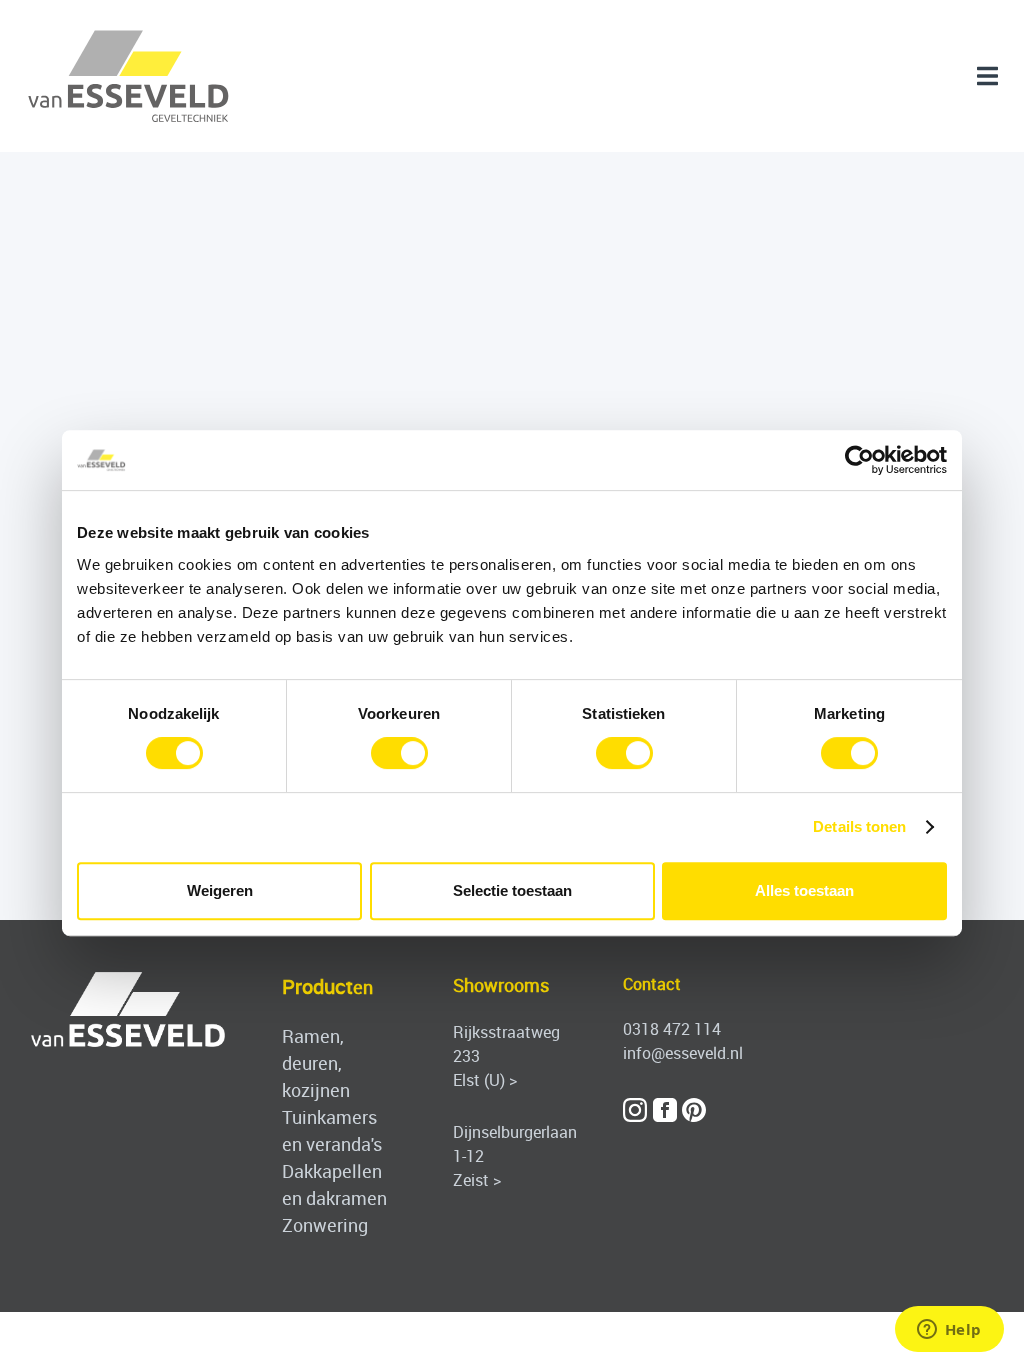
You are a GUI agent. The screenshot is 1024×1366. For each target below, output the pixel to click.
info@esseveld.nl (683, 1053)
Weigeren (220, 890)
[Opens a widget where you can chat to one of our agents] (949, 1331)
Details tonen (859, 826)
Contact (652, 984)
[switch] (399, 753)
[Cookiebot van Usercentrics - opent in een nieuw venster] (859, 460)
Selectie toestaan (512, 890)
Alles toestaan (804, 890)
